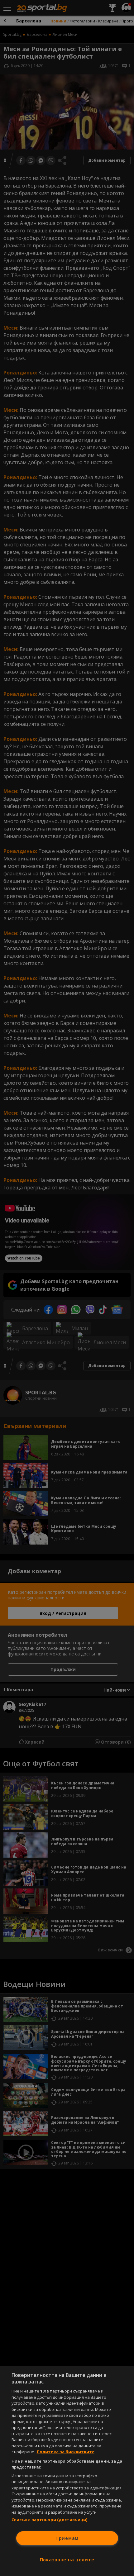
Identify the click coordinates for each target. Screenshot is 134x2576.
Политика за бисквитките (66, 2452)
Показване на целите (67, 2560)
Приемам (67, 2538)
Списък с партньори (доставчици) (50, 2520)
